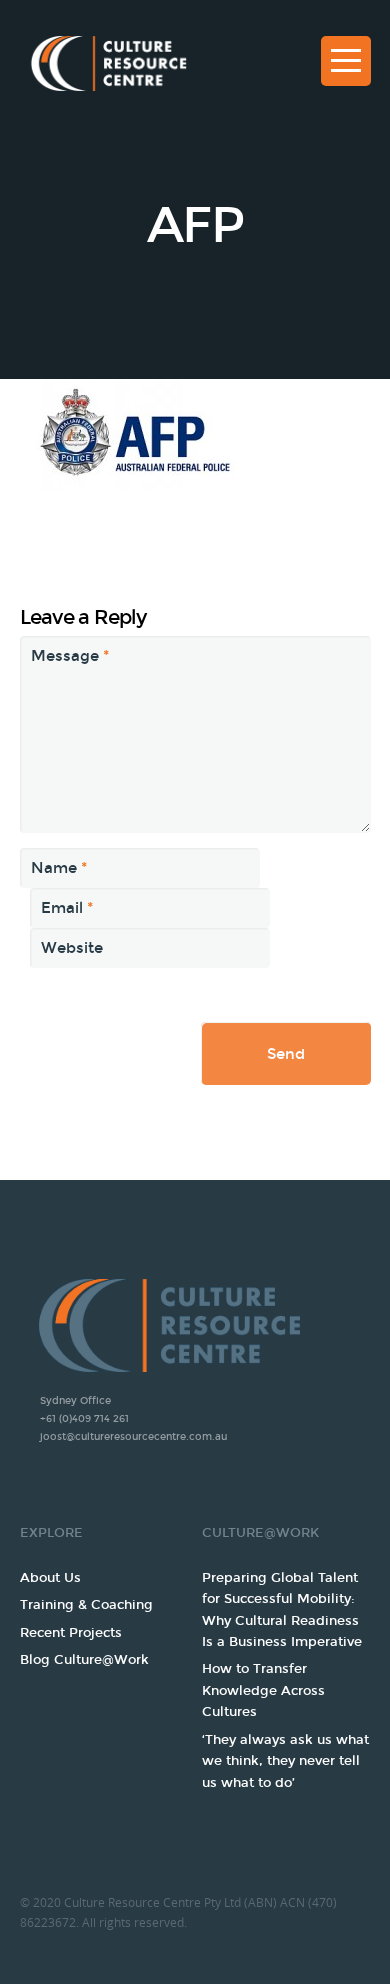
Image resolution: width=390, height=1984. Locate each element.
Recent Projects (71, 1633)
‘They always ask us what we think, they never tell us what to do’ (285, 1761)
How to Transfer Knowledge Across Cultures (263, 1690)
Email (67, 908)
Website (72, 948)
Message (70, 656)
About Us (50, 1578)
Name (59, 868)
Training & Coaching (86, 1605)
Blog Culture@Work (84, 1660)
